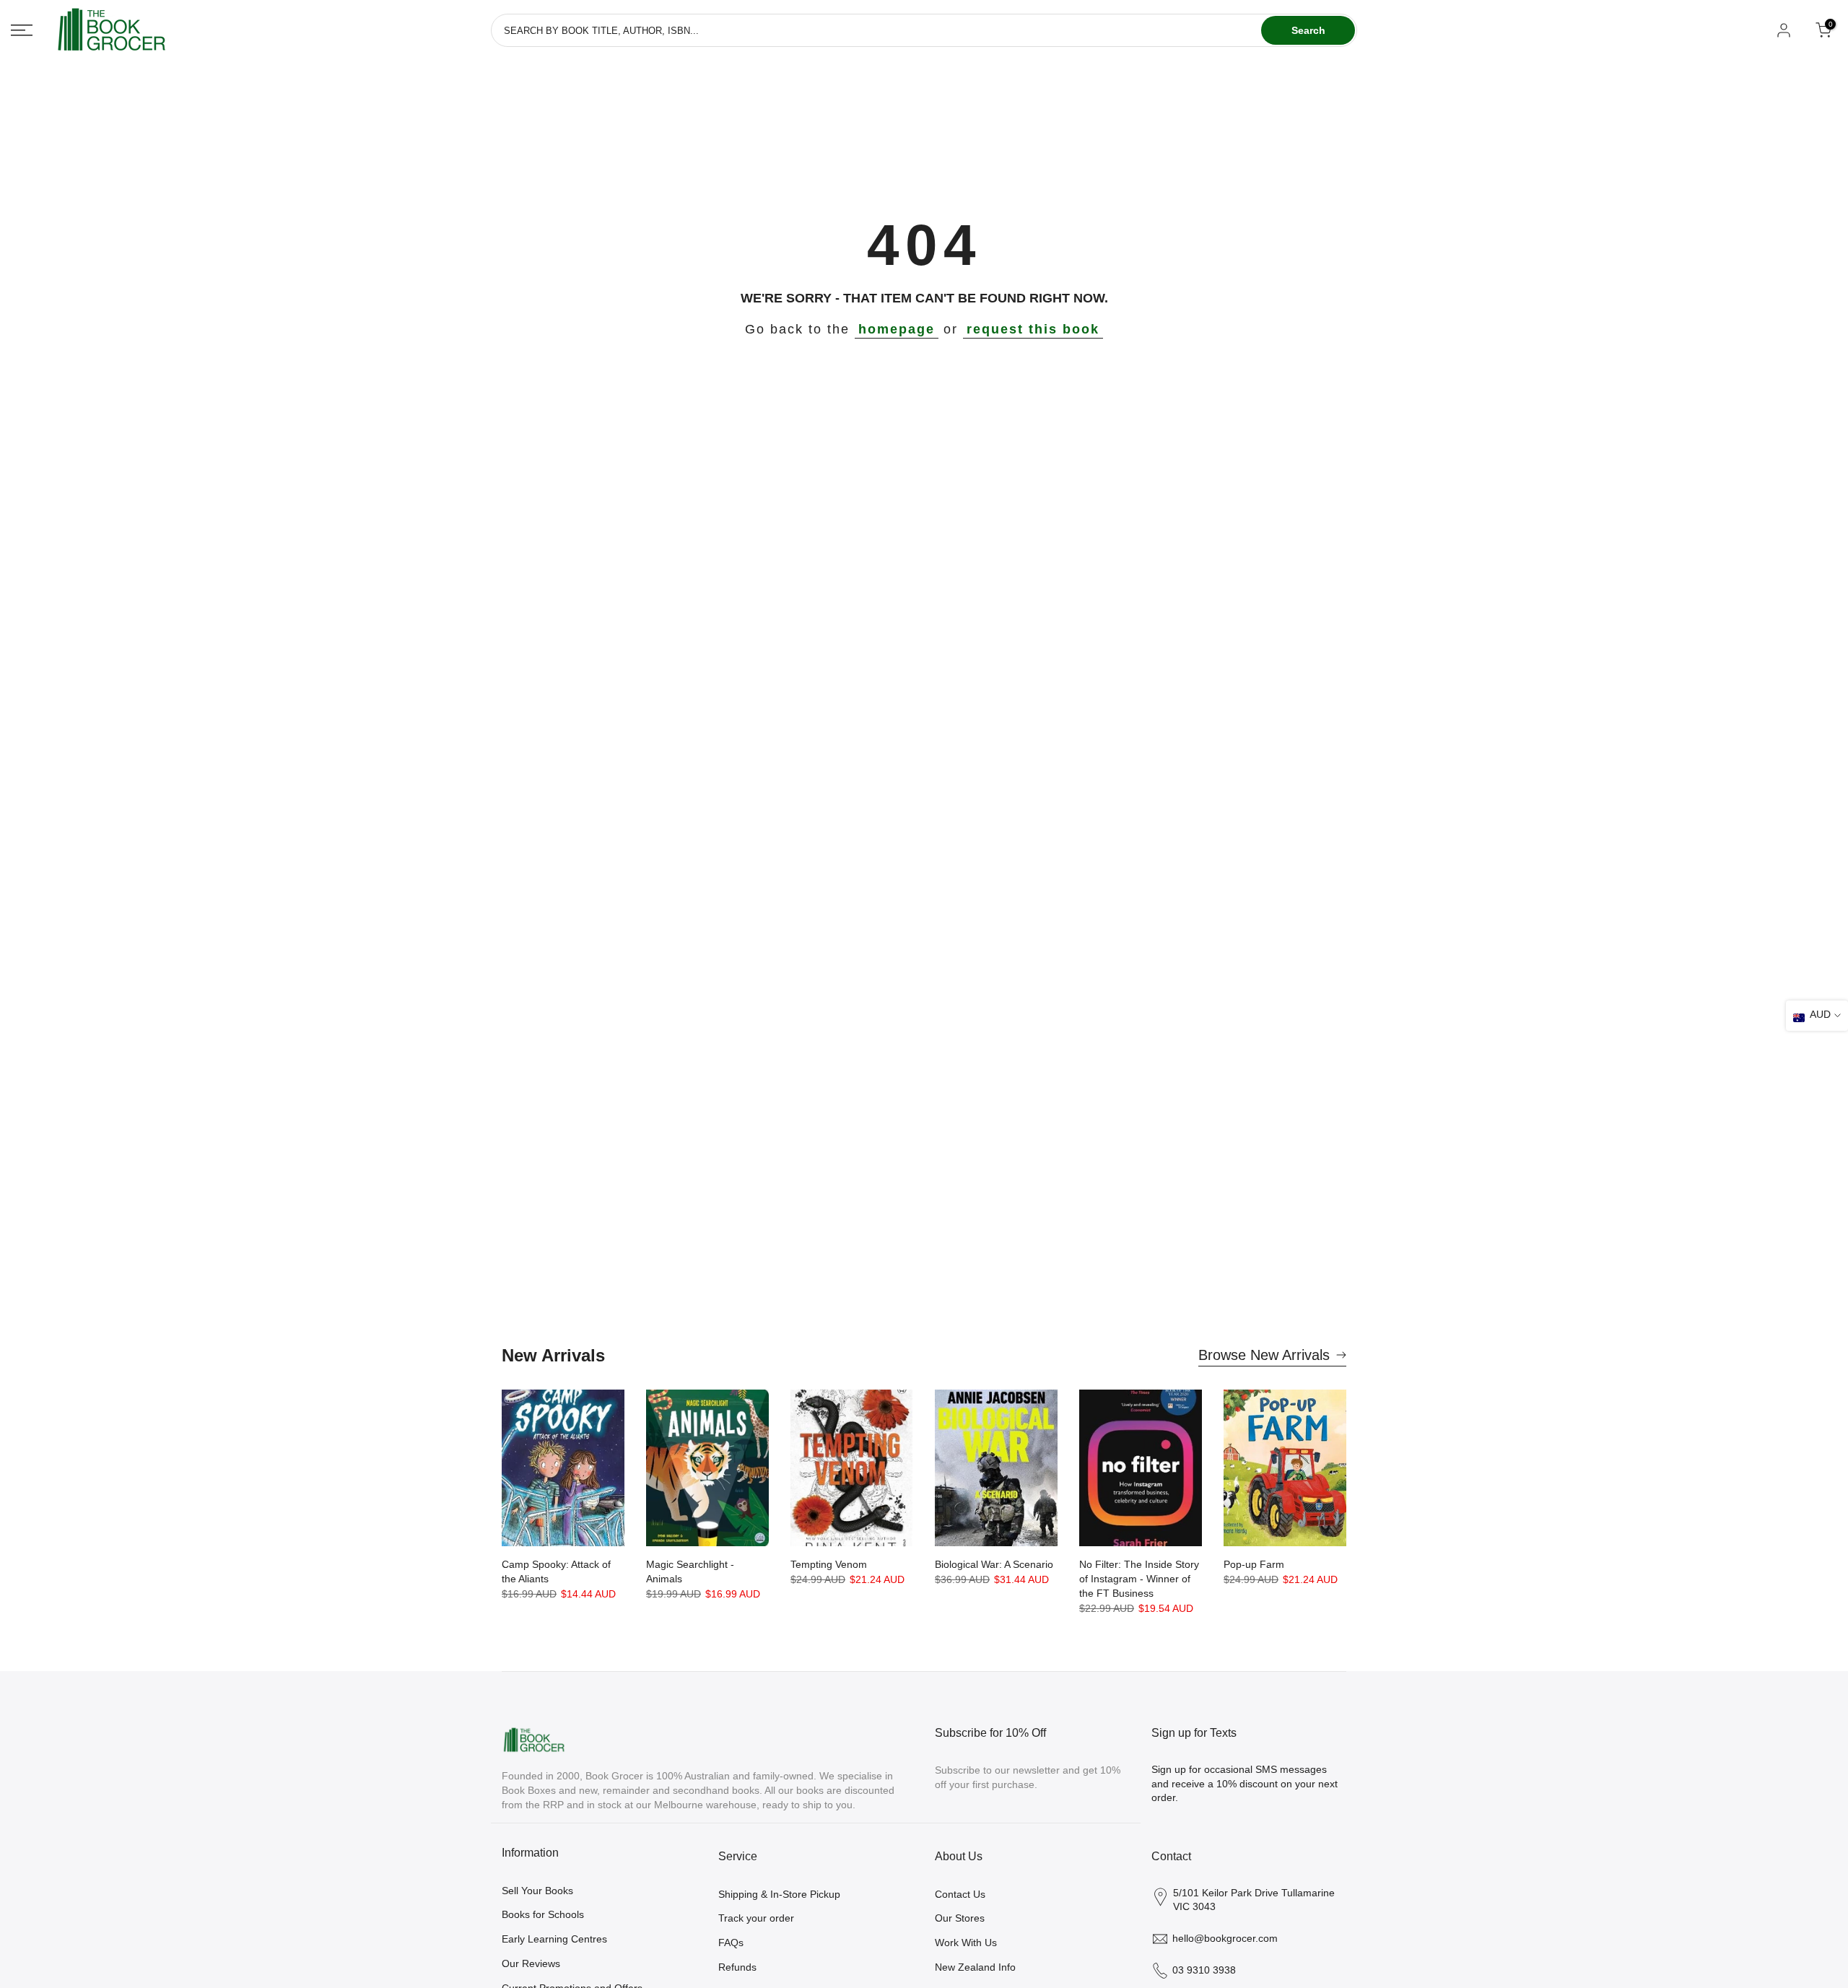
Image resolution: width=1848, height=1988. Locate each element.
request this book (1033, 329)
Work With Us (966, 1943)
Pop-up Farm (1254, 1564)
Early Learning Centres (554, 1939)
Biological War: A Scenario (994, 1564)
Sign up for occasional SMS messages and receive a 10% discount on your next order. (1245, 1783)
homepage (897, 329)
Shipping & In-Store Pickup (779, 1894)
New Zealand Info (975, 1967)
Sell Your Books (537, 1891)
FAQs (731, 1943)
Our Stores (960, 1918)
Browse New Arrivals (1264, 1355)
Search (1308, 30)
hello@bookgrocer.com (1225, 1938)
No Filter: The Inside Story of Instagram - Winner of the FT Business (1139, 1579)
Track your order (756, 1918)
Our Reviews (531, 1963)
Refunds (737, 1967)
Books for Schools (543, 1914)
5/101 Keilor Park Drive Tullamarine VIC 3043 (1254, 1900)
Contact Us (960, 1894)
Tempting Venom (829, 1564)
